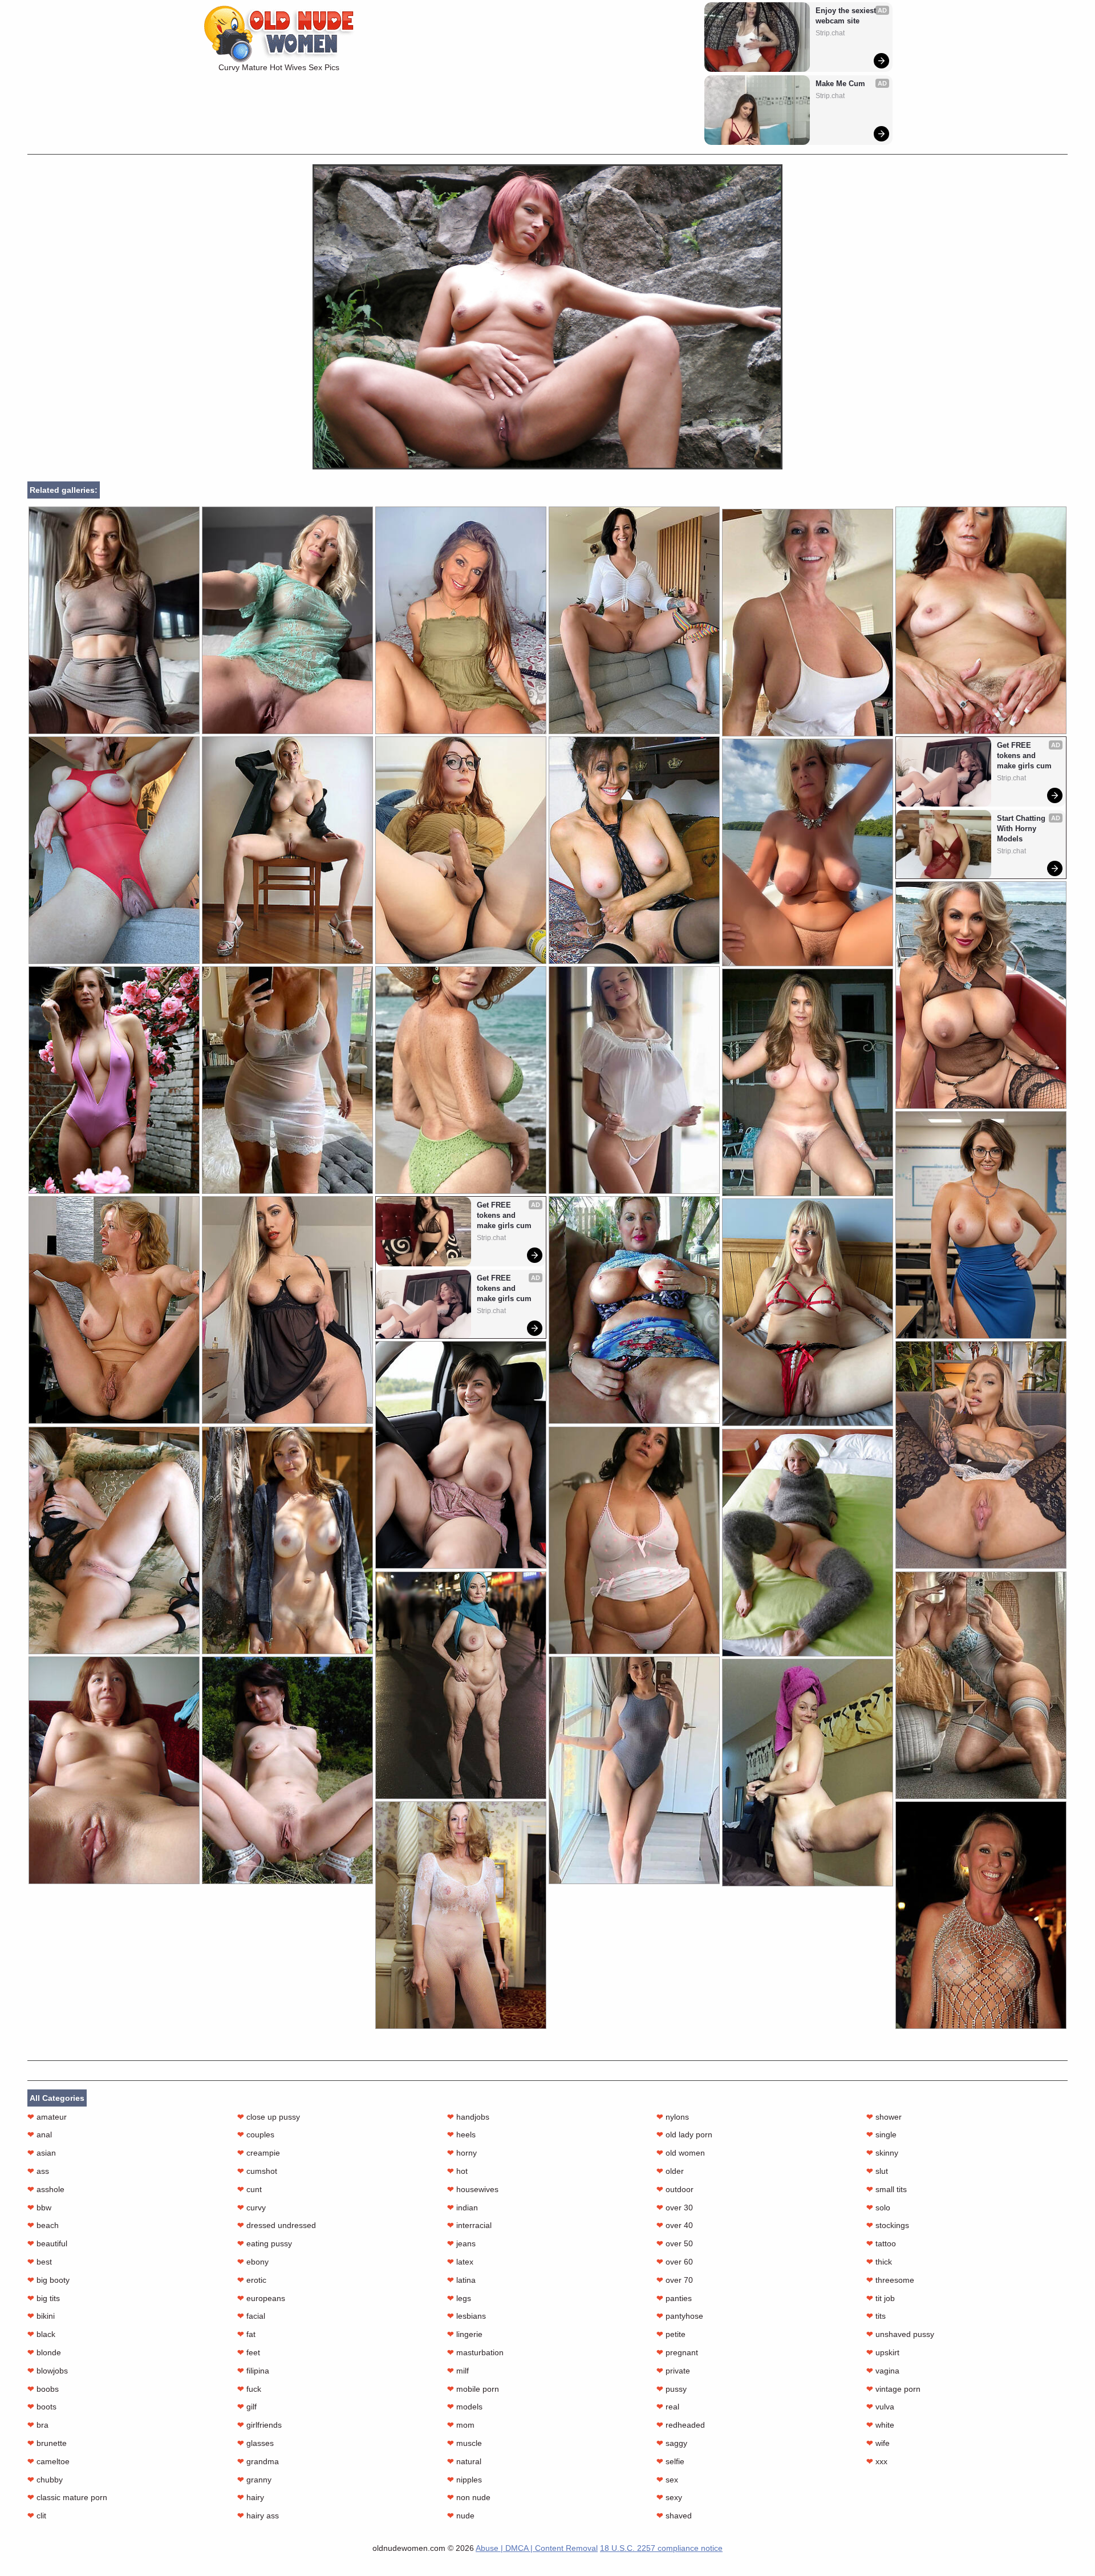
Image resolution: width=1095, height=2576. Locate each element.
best (40, 2262)
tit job (881, 2298)
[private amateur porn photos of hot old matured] (808, 1312)
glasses (255, 2443)
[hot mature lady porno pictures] (634, 1310)
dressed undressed (277, 2225)
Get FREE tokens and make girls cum (1024, 756)
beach (43, 2225)
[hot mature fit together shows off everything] (114, 850)
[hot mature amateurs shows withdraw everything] (461, 1455)
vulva (880, 2407)
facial (251, 2316)
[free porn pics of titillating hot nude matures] (634, 1080)
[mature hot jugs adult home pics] (981, 1225)
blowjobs (48, 2371)
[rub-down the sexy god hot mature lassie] (634, 1770)
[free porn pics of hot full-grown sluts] (114, 1770)
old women (681, 2153)
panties (674, 2298)
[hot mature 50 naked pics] (634, 620)
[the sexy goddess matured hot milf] (287, 1080)
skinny (882, 2153)
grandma (258, 2461)
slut (877, 2171)
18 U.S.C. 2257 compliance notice (661, 2548)
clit (37, 2516)
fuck (249, 2389)
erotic (252, 2280)
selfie (670, 2461)
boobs (43, 2389)
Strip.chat (830, 33)
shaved (674, 2516)
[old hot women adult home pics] (461, 1685)
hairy (251, 2497)
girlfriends (259, 2425)
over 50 (675, 2243)
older (670, 2171)
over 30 (675, 2208)
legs (459, 2298)
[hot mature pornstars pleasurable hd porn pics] (287, 1770)
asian (42, 2153)
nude (461, 2516)
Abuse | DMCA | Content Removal (537, 2548)
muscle (465, 2443)
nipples (465, 2480)
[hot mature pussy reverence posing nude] (981, 1685)
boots (42, 2407)
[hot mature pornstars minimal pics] (287, 850)
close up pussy (269, 2117)
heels (461, 2134)
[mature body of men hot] (808, 1543)
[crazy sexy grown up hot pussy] (287, 1540)
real (668, 2407)
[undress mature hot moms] (808, 1773)
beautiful (47, 2243)
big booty (48, 2280)
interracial (469, 2225)
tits (876, 2316)
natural (464, 2461)
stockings (888, 2225)
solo (878, 2208)
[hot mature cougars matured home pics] (808, 852)
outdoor (675, 2189)
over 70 (675, 2280)
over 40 (675, 2225)
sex (667, 2480)
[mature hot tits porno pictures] (114, 1080)
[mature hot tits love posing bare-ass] (808, 1082)
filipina (253, 2371)
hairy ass (258, 2516)
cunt (250, 2189)
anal (40, 2134)
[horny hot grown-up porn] (981, 995)
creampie (259, 2153)
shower (884, 2117)
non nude (469, 2497)
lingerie (465, 2334)
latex (460, 2262)
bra (38, 2425)
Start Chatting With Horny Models (1022, 829)
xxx (877, 2461)
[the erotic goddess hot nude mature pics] (808, 623)
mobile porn (473, 2389)
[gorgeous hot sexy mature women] (981, 1915)
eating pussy (265, 2243)
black (41, 2334)
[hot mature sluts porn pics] (634, 850)
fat (246, 2334)
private (673, 2371)
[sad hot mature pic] (461, 850)
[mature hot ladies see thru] (114, 1310)
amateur (47, 2117)
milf (458, 2371)
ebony (253, 2262)
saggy (672, 2443)
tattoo (881, 2243)
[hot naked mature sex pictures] (287, 620)
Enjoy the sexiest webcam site (847, 16)
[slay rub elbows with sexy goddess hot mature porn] (981, 1455)
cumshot (257, 2171)
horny (462, 2153)
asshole (46, 2189)
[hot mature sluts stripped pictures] (461, 1915)
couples (256, 2134)
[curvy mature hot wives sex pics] (547, 467)
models (465, 2407)
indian (463, 2208)
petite (671, 2334)
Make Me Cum (840, 84)
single (881, 2134)
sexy (669, 2497)
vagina (883, 2371)
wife (878, 2443)
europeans (261, 2298)
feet (249, 2352)
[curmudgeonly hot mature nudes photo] (461, 1080)
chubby (45, 2480)
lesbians (467, 2316)
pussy (672, 2389)
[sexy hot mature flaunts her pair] (287, 1310)
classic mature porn (67, 2497)
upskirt (883, 2352)
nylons (673, 2117)
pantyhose (680, 2316)
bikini (41, 2316)
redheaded (681, 2425)
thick (879, 2262)
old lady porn (684, 2134)
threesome (890, 2280)
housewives (473, 2189)
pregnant (677, 2352)
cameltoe (48, 2461)
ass (38, 2171)
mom (461, 2425)
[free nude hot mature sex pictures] (634, 1540)
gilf (247, 2407)
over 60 (675, 2262)
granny (254, 2480)
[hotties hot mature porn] (981, 620)
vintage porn (893, 2389)
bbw (39, 2208)
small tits (887, 2189)
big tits (44, 2298)
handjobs (468, 2117)
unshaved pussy (900, 2334)
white (880, 2425)
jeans (461, 2243)
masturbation (475, 2352)
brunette (47, 2443)
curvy (252, 2208)
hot (457, 2171)
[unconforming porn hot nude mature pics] (114, 620)
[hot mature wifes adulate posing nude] (461, 620)
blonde (44, 2352)
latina (461, 2280)
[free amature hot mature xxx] (114, 1540)
